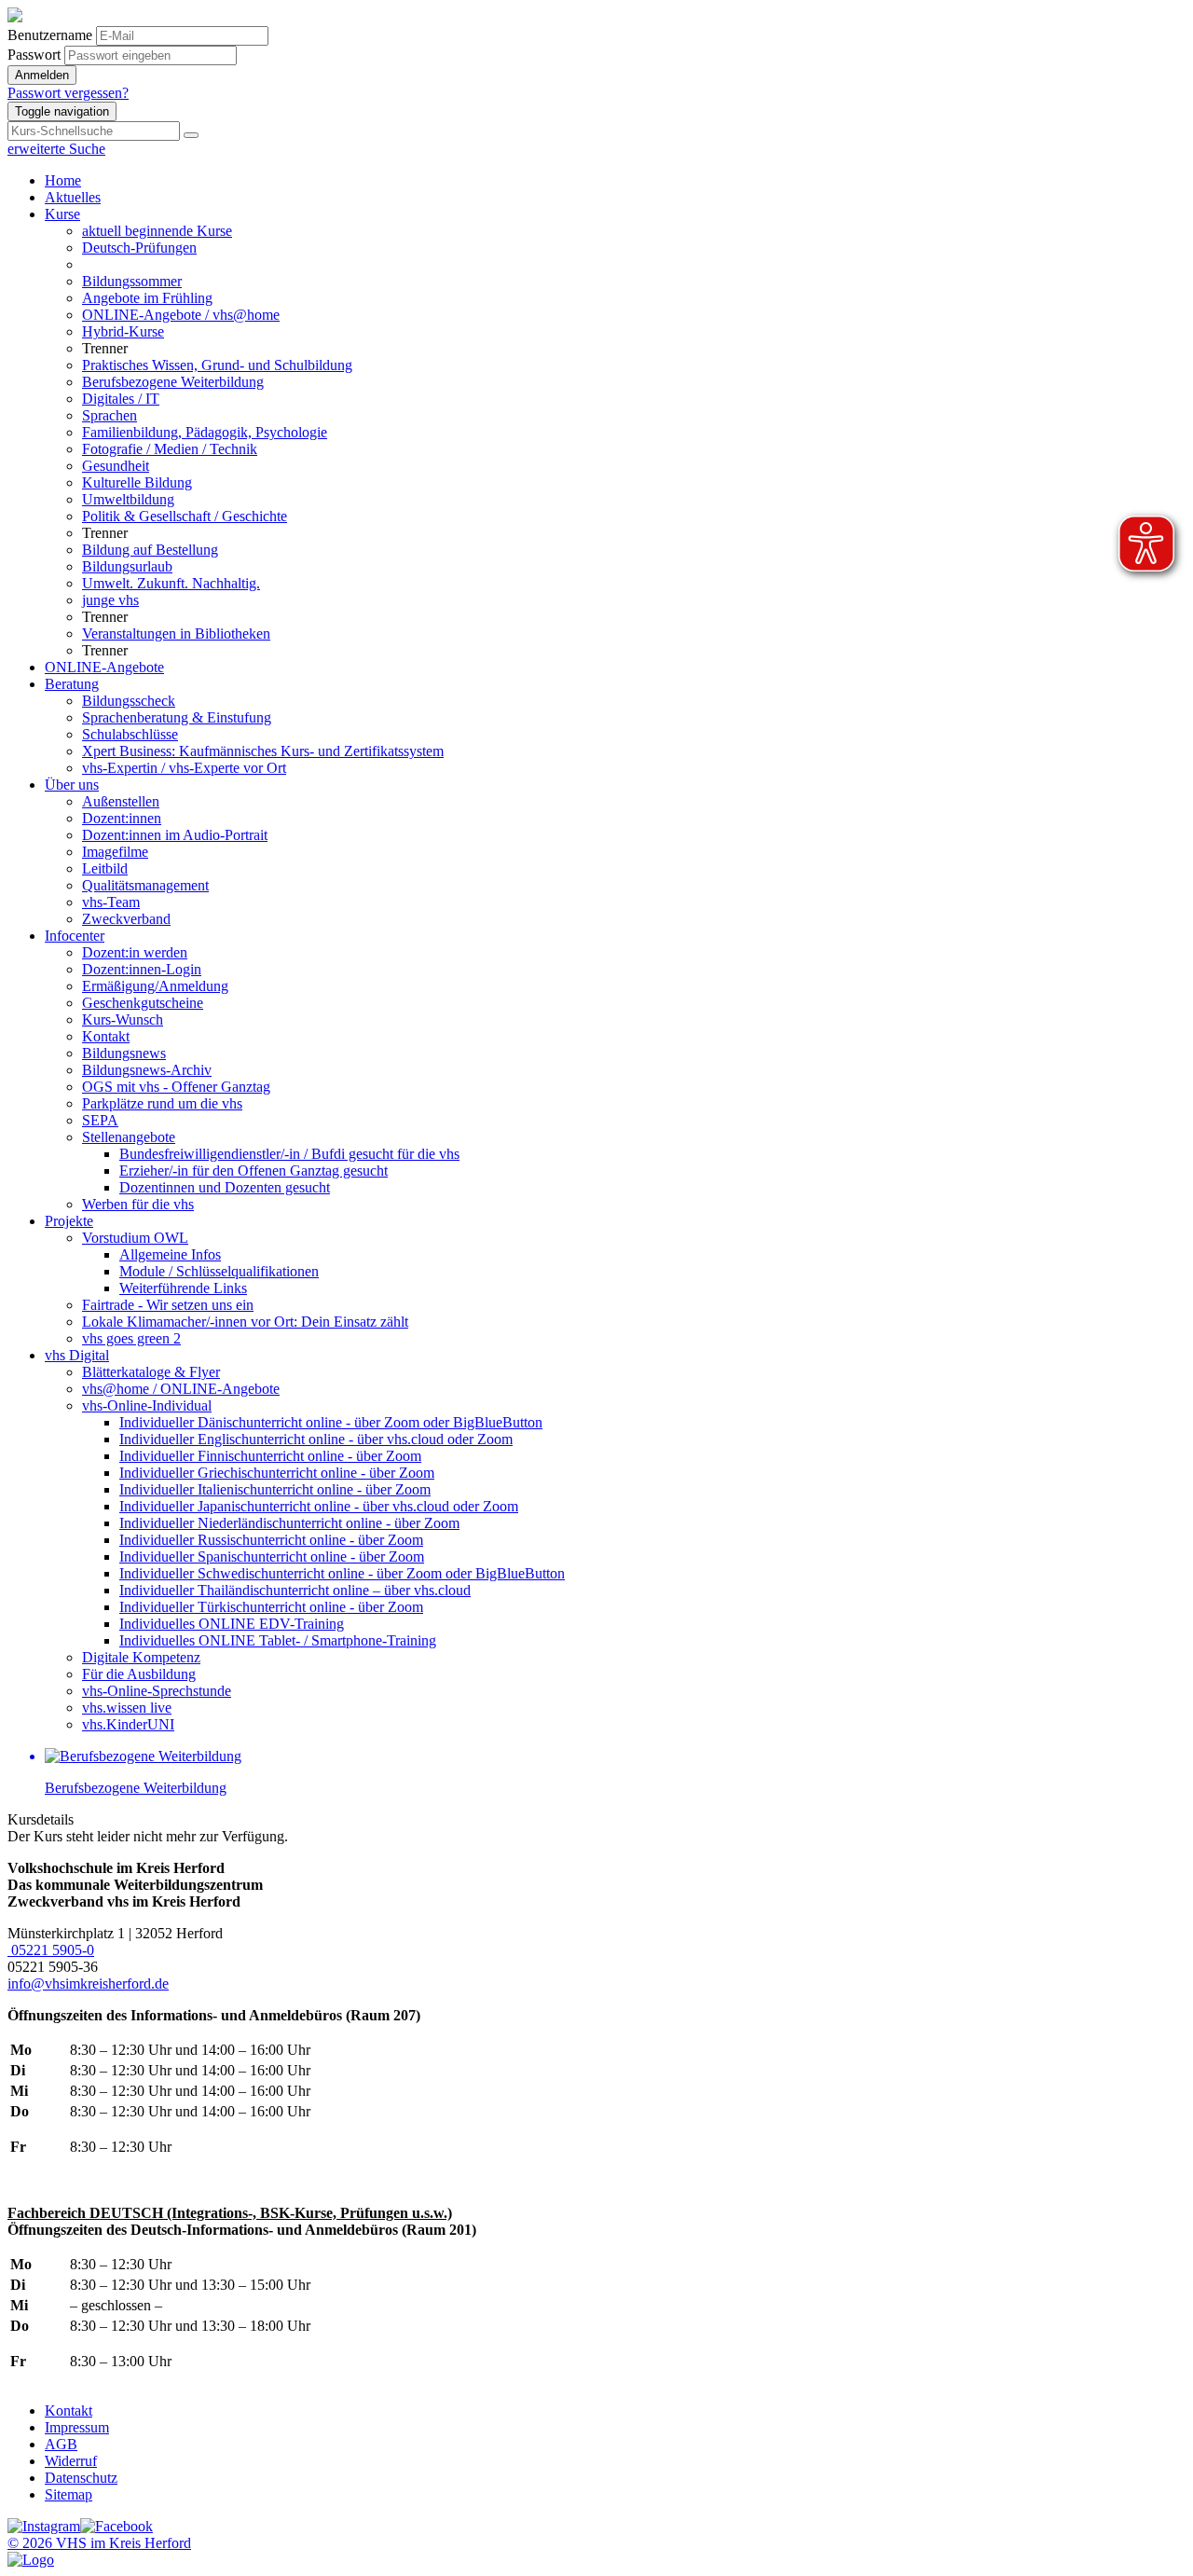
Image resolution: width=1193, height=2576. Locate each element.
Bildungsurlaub (127, 566)
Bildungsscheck (129, 701)
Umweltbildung (128, 499)
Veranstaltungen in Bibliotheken (176, 634)
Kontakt (106, 1036)
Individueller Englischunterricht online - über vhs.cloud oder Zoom (316, 1439)
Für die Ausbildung (139, 1674)
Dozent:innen (122, 818)
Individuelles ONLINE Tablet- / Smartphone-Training (278, 1640)
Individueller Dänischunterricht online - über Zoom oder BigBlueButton (331, 1422)
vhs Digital (77, 1355)
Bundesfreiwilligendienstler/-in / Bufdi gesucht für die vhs (289, 1154)
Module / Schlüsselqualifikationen (219, 1271)
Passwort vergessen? (68, 93)
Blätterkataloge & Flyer (151, 1372)
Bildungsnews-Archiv (147, 1070)
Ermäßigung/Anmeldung (155, 986)
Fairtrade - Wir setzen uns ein (168, 1305)
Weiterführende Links (183, 1288)
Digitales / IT (121, 399)
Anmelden (42, 75)
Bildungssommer (132, 281)
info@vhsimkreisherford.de (88, 1984)
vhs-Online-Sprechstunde (157, 1691)
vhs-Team (111, 902)
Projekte (69, 1221)
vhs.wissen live (127, 1708)
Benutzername (50, 35)
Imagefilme (115, 852)
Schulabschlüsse (130, 734)
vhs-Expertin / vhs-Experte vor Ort (184, 768)
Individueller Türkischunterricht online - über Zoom (271, 1607)
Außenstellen (121, 801)
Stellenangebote (129, 1137)
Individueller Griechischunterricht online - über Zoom (277, 1473)
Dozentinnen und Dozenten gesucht (225, 1187)
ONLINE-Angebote (104, 667)
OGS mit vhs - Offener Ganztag (176, 1087)
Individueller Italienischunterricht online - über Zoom (275, 1489)
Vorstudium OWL (135, 1238)
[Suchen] (191, 135)
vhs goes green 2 (131, 1338)
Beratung (72, 684)
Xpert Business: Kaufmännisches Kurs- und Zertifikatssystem (263, 751)
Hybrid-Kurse (123, 331)
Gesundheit (116, 466)
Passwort (34, 55)
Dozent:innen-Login (142, 969)
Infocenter (75, 936)
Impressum (77, 2427)
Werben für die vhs (138, 1204)
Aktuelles (73, 197)
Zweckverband (126, 919)
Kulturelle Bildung (137, 482)
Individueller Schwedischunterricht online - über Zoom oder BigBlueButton (342, 1573)
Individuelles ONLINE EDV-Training (232, 1624)
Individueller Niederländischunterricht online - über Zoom (289, 1523)
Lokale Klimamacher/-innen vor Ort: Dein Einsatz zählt (245, 1322)
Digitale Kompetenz (141, 1657)
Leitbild (105, 868)
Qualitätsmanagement (145, 885)
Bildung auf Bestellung (150, 550)
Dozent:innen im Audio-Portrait (175, 835)
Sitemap (69, 2494)
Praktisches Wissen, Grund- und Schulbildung (217, 365)
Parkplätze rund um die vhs (162, 1103)
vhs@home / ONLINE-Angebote (181, 1389)
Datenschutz (81, 2478)
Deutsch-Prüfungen (139, 248)
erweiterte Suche (56, 149)
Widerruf (71, 2461)
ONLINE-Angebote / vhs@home (181, 315)
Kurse (62, 214)
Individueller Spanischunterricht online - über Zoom (272, 1557)
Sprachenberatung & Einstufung (177, 717)
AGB (61, 2444)
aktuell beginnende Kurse (157, 231)
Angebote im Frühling (147, 298)
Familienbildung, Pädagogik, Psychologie (205, 432)
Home (63, 180)
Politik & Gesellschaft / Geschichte (185, 516)
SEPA (100, 1120)
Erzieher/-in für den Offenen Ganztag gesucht (254, 1171)
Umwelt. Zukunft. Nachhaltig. (171, 583)
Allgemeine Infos (170, 1254)
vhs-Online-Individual (147, 1405)
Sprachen (110, 415)
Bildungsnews (124, 1053)
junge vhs (110, 600)
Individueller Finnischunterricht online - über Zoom (270, 1456)
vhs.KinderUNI (128, 1724)
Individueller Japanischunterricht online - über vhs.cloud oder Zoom (319, 1506)
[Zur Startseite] (15, 17)
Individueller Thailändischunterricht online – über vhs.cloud (295, 1590)
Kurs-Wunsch (123, 1019)
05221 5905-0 (51, 1950)
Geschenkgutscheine (143, 1003)
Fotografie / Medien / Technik (170, 449)
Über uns (72, 785)
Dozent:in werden (135, 952)
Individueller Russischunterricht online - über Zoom (271, 1540)
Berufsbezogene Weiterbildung (173, 382)
